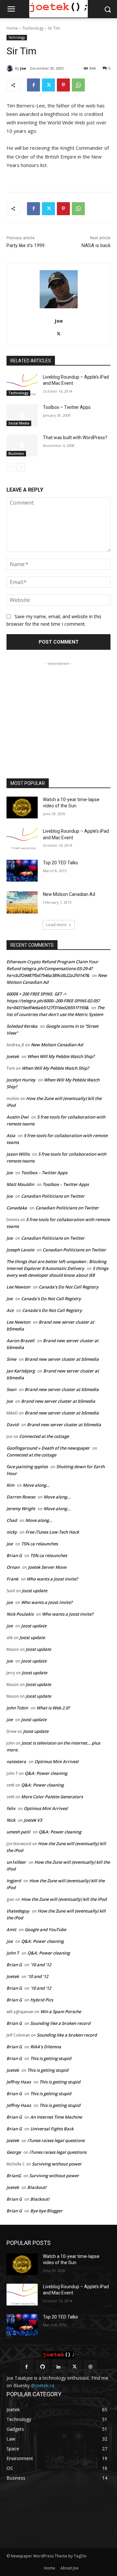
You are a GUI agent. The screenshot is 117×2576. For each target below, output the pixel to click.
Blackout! (37, 2187)
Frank (12, 1579)
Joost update (34, 1591)
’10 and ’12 (41, 1965)
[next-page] (21, 467)
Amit (11, 1929)
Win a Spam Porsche (61, 2012)
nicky (12, 1532)
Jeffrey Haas (19, 2082)
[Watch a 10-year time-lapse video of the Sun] (22, 808)
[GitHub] (42, 2367)
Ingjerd (14, 1881)
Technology (33, 28)
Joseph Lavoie (20, 1250)
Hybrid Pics (42, 2000)
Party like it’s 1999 (26, 245)
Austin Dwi (18, 1117)
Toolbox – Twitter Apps (67, 407)
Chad (12, 1520)
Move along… (36, 1485)
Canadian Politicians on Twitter (53, 1196)
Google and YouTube (45, 1929)
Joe (23, 68)
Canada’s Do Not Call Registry (69, 1287)
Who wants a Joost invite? (52, 1579)
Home (12, 28)
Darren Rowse (21, 1497)
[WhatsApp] (78, 85)
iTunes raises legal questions (56, 2140)
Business (16, 453)
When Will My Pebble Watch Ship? (61, 1056)
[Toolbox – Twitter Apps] (22, 415)
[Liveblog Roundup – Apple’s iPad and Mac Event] (22, 385)
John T (13, 1953)
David (13, 1425)
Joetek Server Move (47, 1567)
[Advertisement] (58, 708)
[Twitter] (48, 85)
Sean (11, 1389)
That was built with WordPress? (75, 438)
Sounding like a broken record (60, 2023)
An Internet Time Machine (56, 2117)
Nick (11, 1820)
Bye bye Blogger (46, 2211)
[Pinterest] (63, 85)
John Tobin (17, 1708)
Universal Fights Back (52, 2129)
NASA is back (96, 245)
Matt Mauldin (20, 1184)
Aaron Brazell (20, 1341)
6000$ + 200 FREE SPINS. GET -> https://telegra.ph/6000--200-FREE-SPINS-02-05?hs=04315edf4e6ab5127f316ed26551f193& (53, 1001)
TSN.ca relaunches (39, 1544)
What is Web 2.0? (53, 1708)
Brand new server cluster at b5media (62, 1359)
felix (11, 1808)
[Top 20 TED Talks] (22, 871)
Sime (11, 1359)
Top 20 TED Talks (60, 863)
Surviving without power (57, 2164)
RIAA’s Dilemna (46, 2047)
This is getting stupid (51, 2058)
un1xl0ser (16, 1862)
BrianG (14, 2176)
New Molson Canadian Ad (69, 894)
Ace (10, 1310)
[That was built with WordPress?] (22, 446)
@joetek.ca (43, 2385)
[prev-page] (11, 467)
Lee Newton (18, 1287)
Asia (11, 1135)
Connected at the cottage (44, 1436)
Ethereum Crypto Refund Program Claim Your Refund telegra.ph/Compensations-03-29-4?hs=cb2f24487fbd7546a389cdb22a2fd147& (52, 968)
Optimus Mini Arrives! (57, 1761)
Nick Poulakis (20, 1614)
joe (10, 1602)
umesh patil (18, 1832)
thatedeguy (18, 1911)
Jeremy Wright (21, 1509)
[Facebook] (33, 85)
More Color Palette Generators (52, 1797)
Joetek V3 (33, 1820)
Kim (10, 1485)
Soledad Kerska (22, 1026)
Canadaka (17, 1208)
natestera (16, 1761)
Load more (56, 925)
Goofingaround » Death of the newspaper (48, 1448)
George (14, 2152)
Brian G (14, 1555)
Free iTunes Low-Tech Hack (52, 1532)
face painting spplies (27, 1467)
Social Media (19, 423)
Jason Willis (18, 1154)
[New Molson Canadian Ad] (22, 902)
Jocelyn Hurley (21, 1080)
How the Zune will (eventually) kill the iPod (64, 1899)
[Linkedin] (58, 2367)
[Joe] (11, 68)
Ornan (13, 1567)
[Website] (91, 2367)
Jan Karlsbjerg (21, 1371)
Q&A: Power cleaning (46, 1773)
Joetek (13, 1056)
